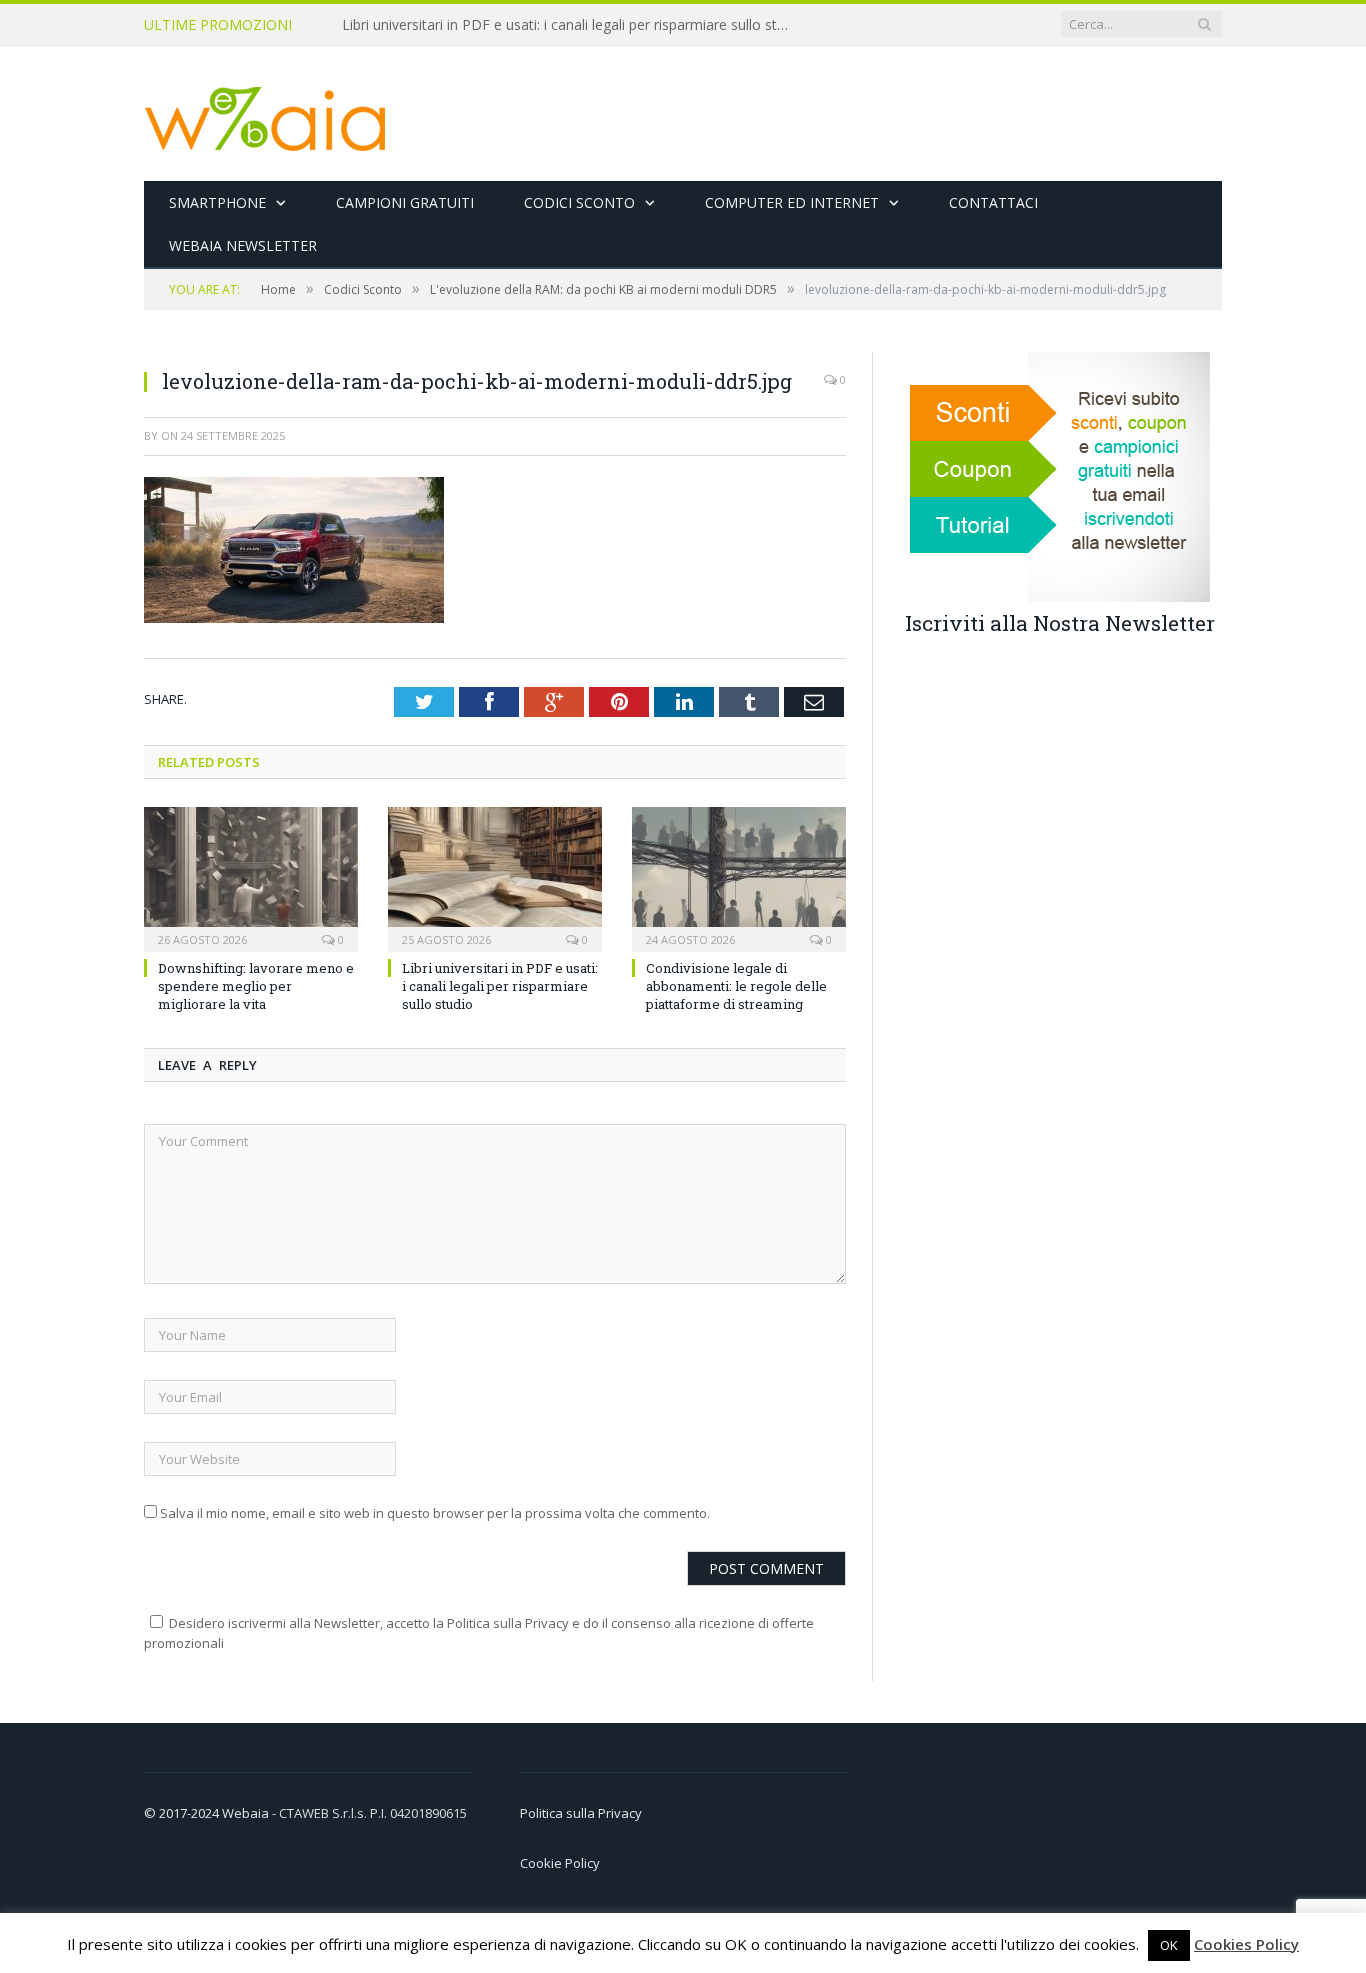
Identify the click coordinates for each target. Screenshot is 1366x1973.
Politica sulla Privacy (581, 1813)
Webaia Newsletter (243, 245)
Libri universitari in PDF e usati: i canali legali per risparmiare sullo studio (572, 25)
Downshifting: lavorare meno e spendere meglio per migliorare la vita (256, 986)
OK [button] (1169, 1945)
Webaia (247, 1813)
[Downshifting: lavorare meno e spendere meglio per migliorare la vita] (251, 877)
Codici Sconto (579, 202)
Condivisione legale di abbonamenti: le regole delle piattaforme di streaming (736, 986)
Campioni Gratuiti (405, 202)
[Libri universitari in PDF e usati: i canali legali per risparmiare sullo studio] (495, 877)
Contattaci (993, 202)
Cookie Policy (560, 1863)
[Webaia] (266, 113)
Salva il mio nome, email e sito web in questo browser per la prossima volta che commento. (435, 1513)
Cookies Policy (1246, 1944)
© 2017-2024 (183, 1813)
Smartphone (217, 202)
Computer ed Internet (792, 202)
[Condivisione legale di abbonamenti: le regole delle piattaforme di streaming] (739, 877)
